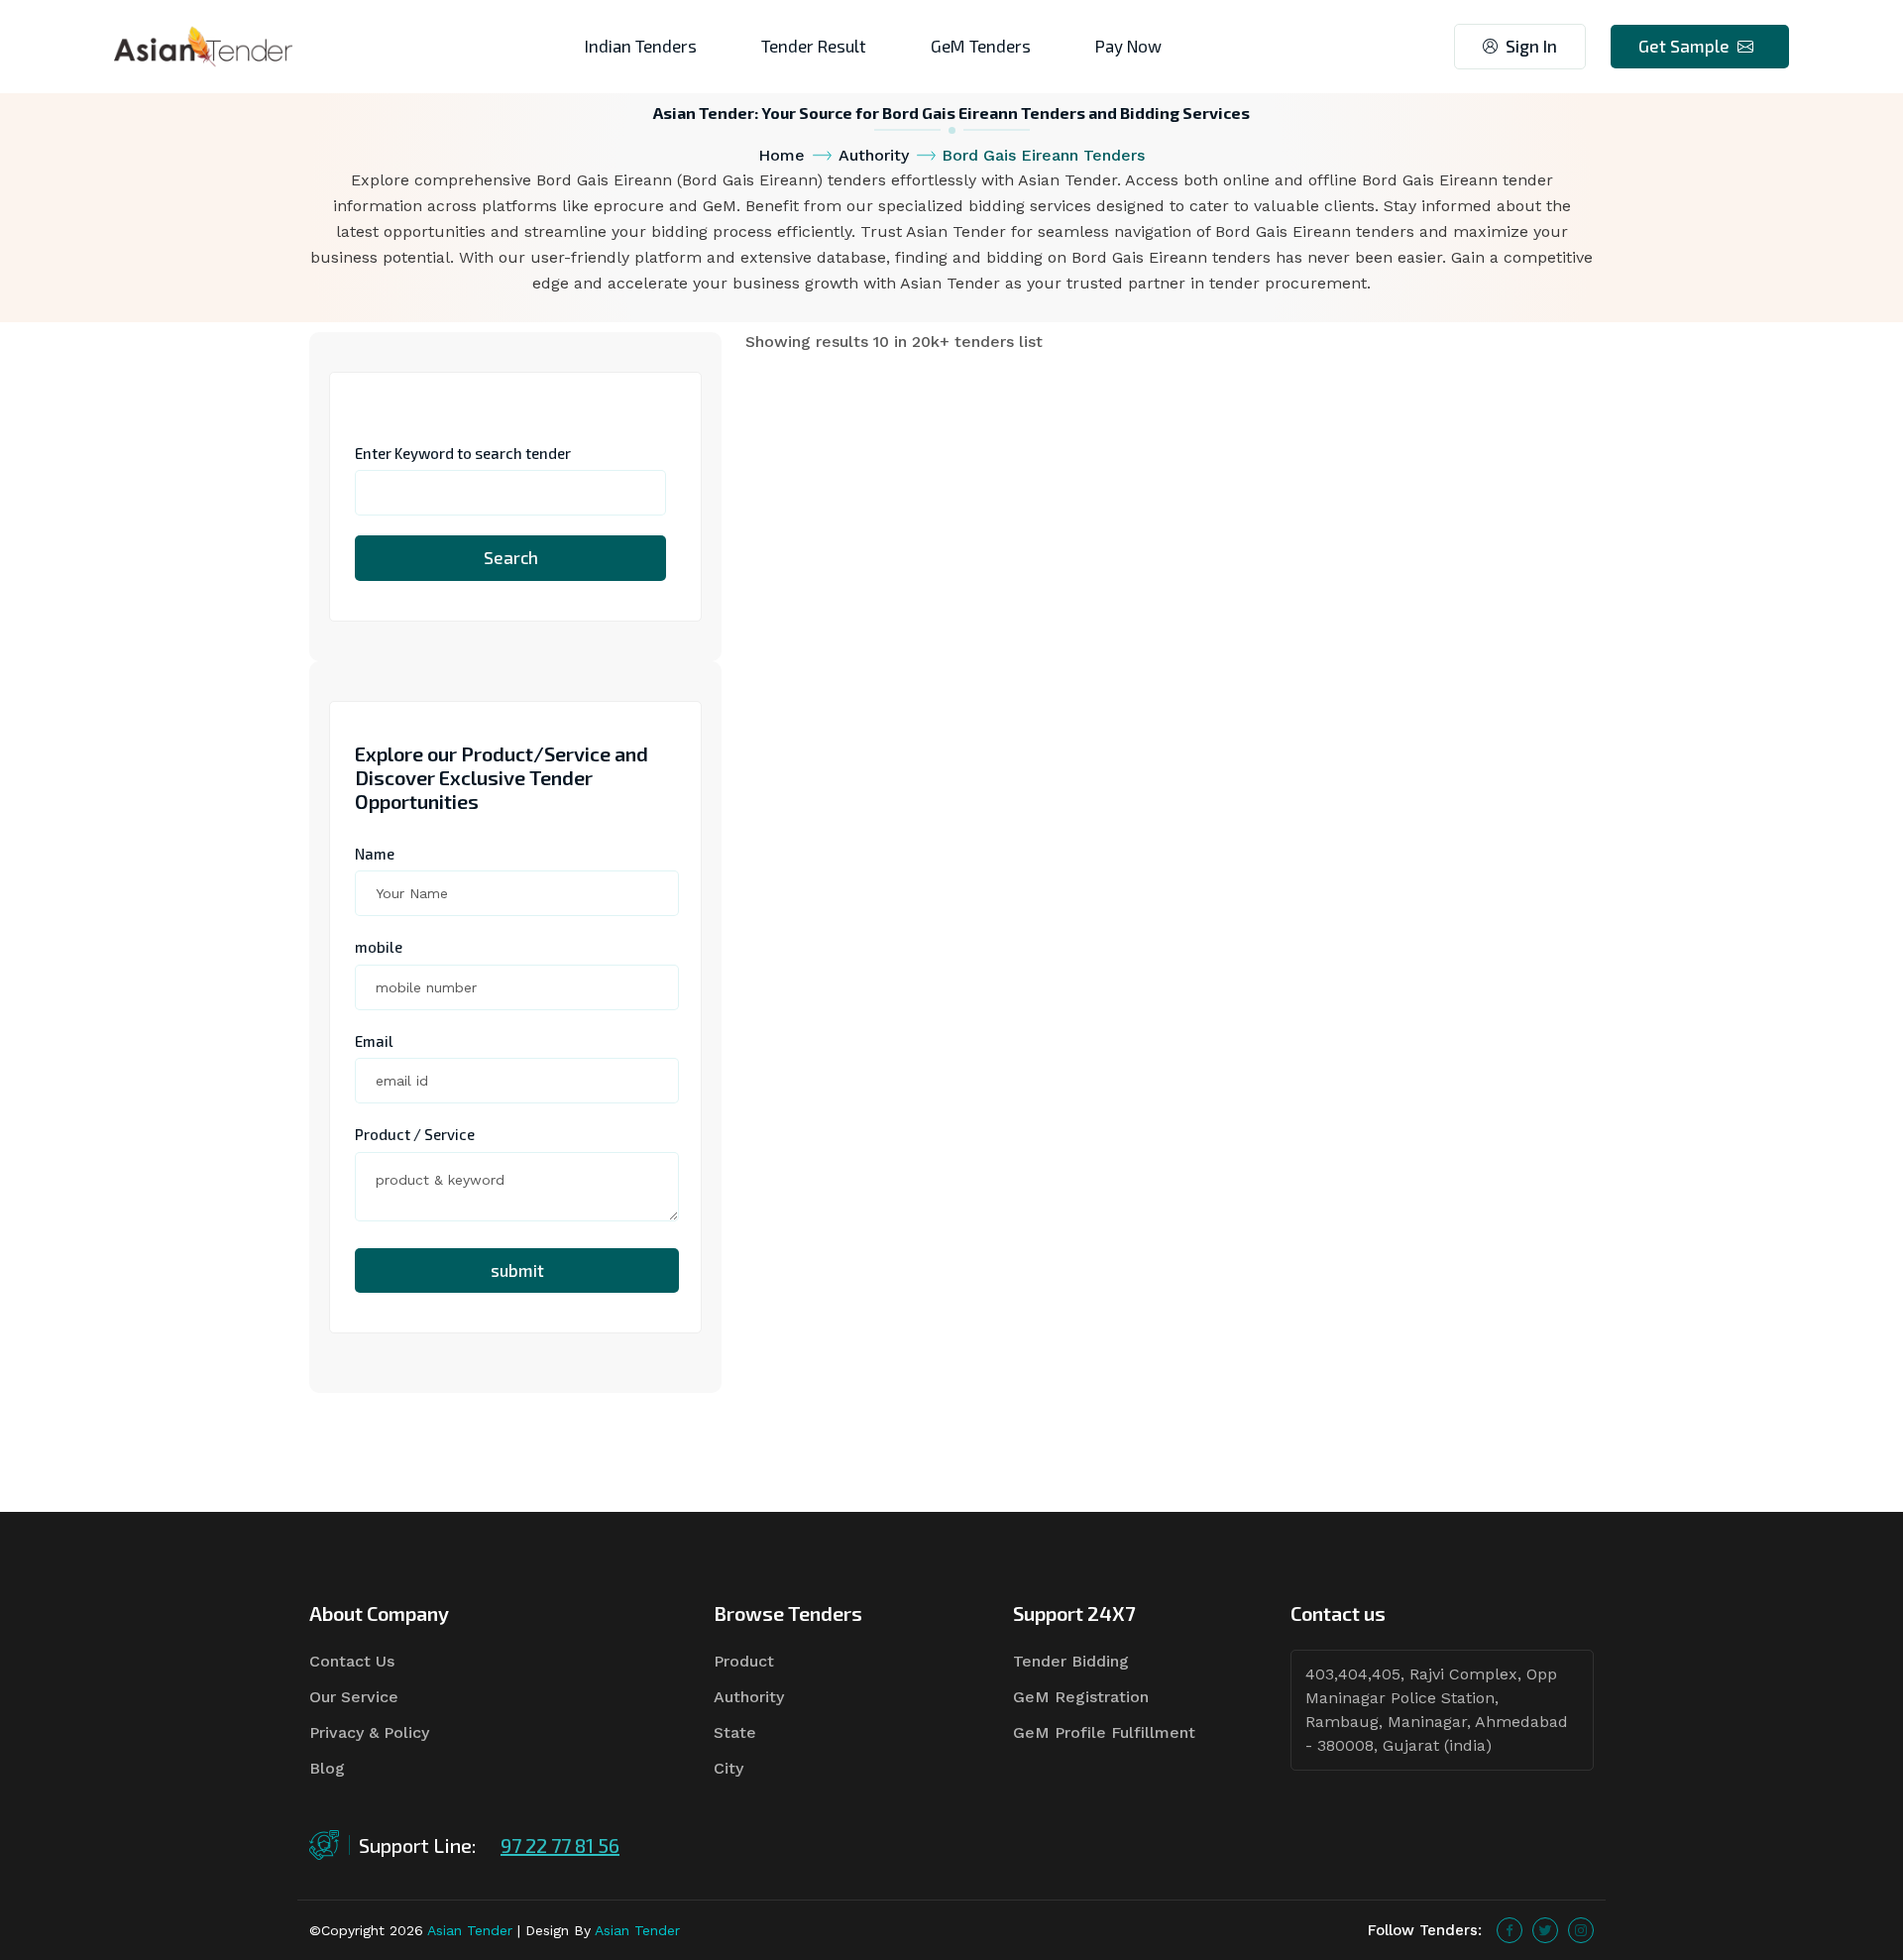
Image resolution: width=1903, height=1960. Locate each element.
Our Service (354, 1697)
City (728, 1768)
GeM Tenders (981, 46)
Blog (327, 1768)
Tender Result (814, 46)
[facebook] (1510, 1930)
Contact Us (352, 1661)
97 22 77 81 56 (560, 1845)
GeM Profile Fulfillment (1104, 1732)
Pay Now (1128, 46)
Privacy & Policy (369, 1732)
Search (511, 557)
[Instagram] (1581, 1930)
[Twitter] (1545, 1930)
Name (375, 854)
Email (374, 1041)
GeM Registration (1081, 1697)
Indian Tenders (641, 46)
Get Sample (1684, 46)
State (735, 1732)
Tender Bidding (1071, 1661)
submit (517, 1270)
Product (744, 1661)
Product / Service (415, 1134)
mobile (379, 947)
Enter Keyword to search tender (463, 453)
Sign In (1531, 46)
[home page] (203, 45)
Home (782, 155)
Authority (874, 155)
